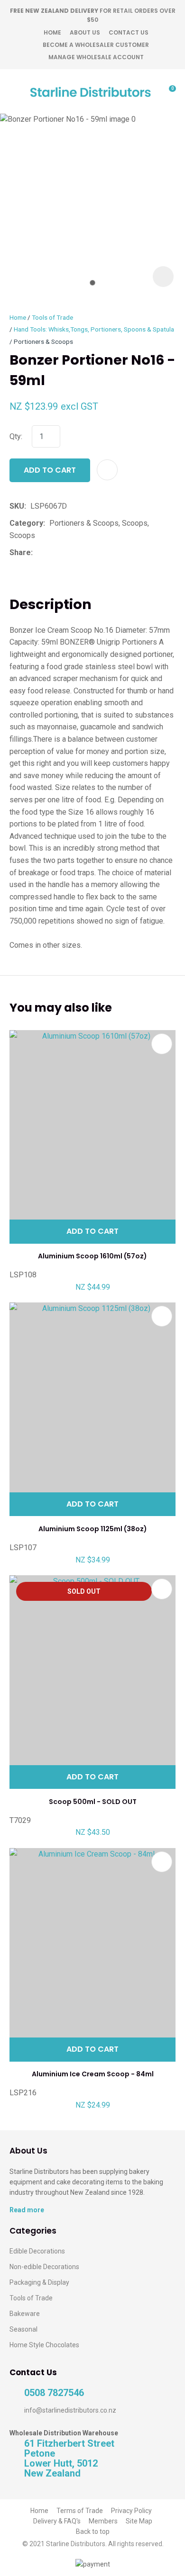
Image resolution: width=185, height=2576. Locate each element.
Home (52, 32)
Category (26, 523)
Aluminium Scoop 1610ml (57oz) (92, 1256)
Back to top (93, 2531)
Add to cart (50, 470)
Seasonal (23, 2329)
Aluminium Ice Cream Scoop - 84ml (93, 2074)
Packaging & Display (39, 2282)
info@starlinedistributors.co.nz (70, 2410)
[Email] (66, 552)
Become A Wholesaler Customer (96, 45)
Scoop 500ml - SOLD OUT (93, 1802)
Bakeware (25, 2314)
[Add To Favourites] (107, 470)
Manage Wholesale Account (96, 57)
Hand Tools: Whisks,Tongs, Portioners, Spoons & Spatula (94, 329)
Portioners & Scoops (43, 341)
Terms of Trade (80, 2511)
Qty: (16, 436)
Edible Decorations (37, 2251)
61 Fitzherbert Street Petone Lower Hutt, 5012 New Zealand (69, 2459)
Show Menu (15, 91)
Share (20, 552)
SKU (17, 506)
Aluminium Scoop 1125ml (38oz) (93, 1529)
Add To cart (92, 1231)
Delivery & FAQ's (57, 2521)
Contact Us (129, 32)
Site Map (139, 2521)
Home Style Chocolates (44, 2345)
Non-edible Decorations (44, 2267)
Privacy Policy (131, 2511)
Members (103, 2521)
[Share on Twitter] (51, 553)
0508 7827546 (54, 2393)
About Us (85, 32)
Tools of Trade (52, 317)
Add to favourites (162, 1044)
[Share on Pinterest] (81, 553)
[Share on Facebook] (39, 552)
